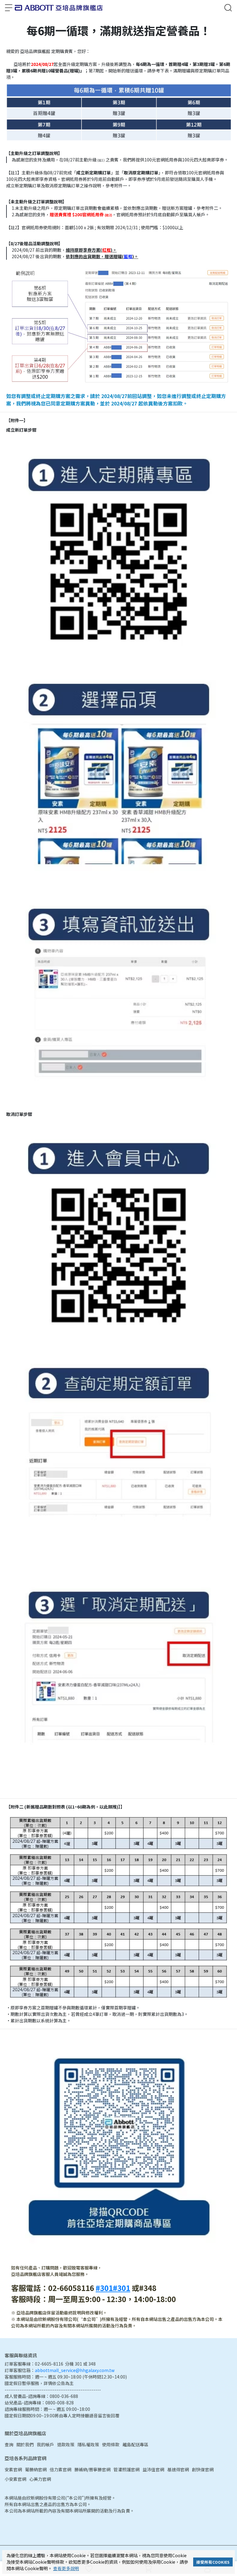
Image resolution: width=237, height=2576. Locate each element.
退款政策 (66, 2444)
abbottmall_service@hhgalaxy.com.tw (75, 2370)
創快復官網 (203, 2469)
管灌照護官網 (127, 2469)
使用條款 (111, 2444)
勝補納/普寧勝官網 (92, 2469)
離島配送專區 (135, 2444)
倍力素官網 (60, 2469)
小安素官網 (15, 2479)
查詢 (9, 2444)
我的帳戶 (45, 2444)
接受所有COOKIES (213, 2562)
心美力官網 (40, 2479)
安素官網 (13, 2469)
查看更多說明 (66, 2568)
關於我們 (25, 2444)
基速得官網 (178, 2469)
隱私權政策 (88, 2444)
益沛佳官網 (153, 2469)
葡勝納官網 (36, 2469)
